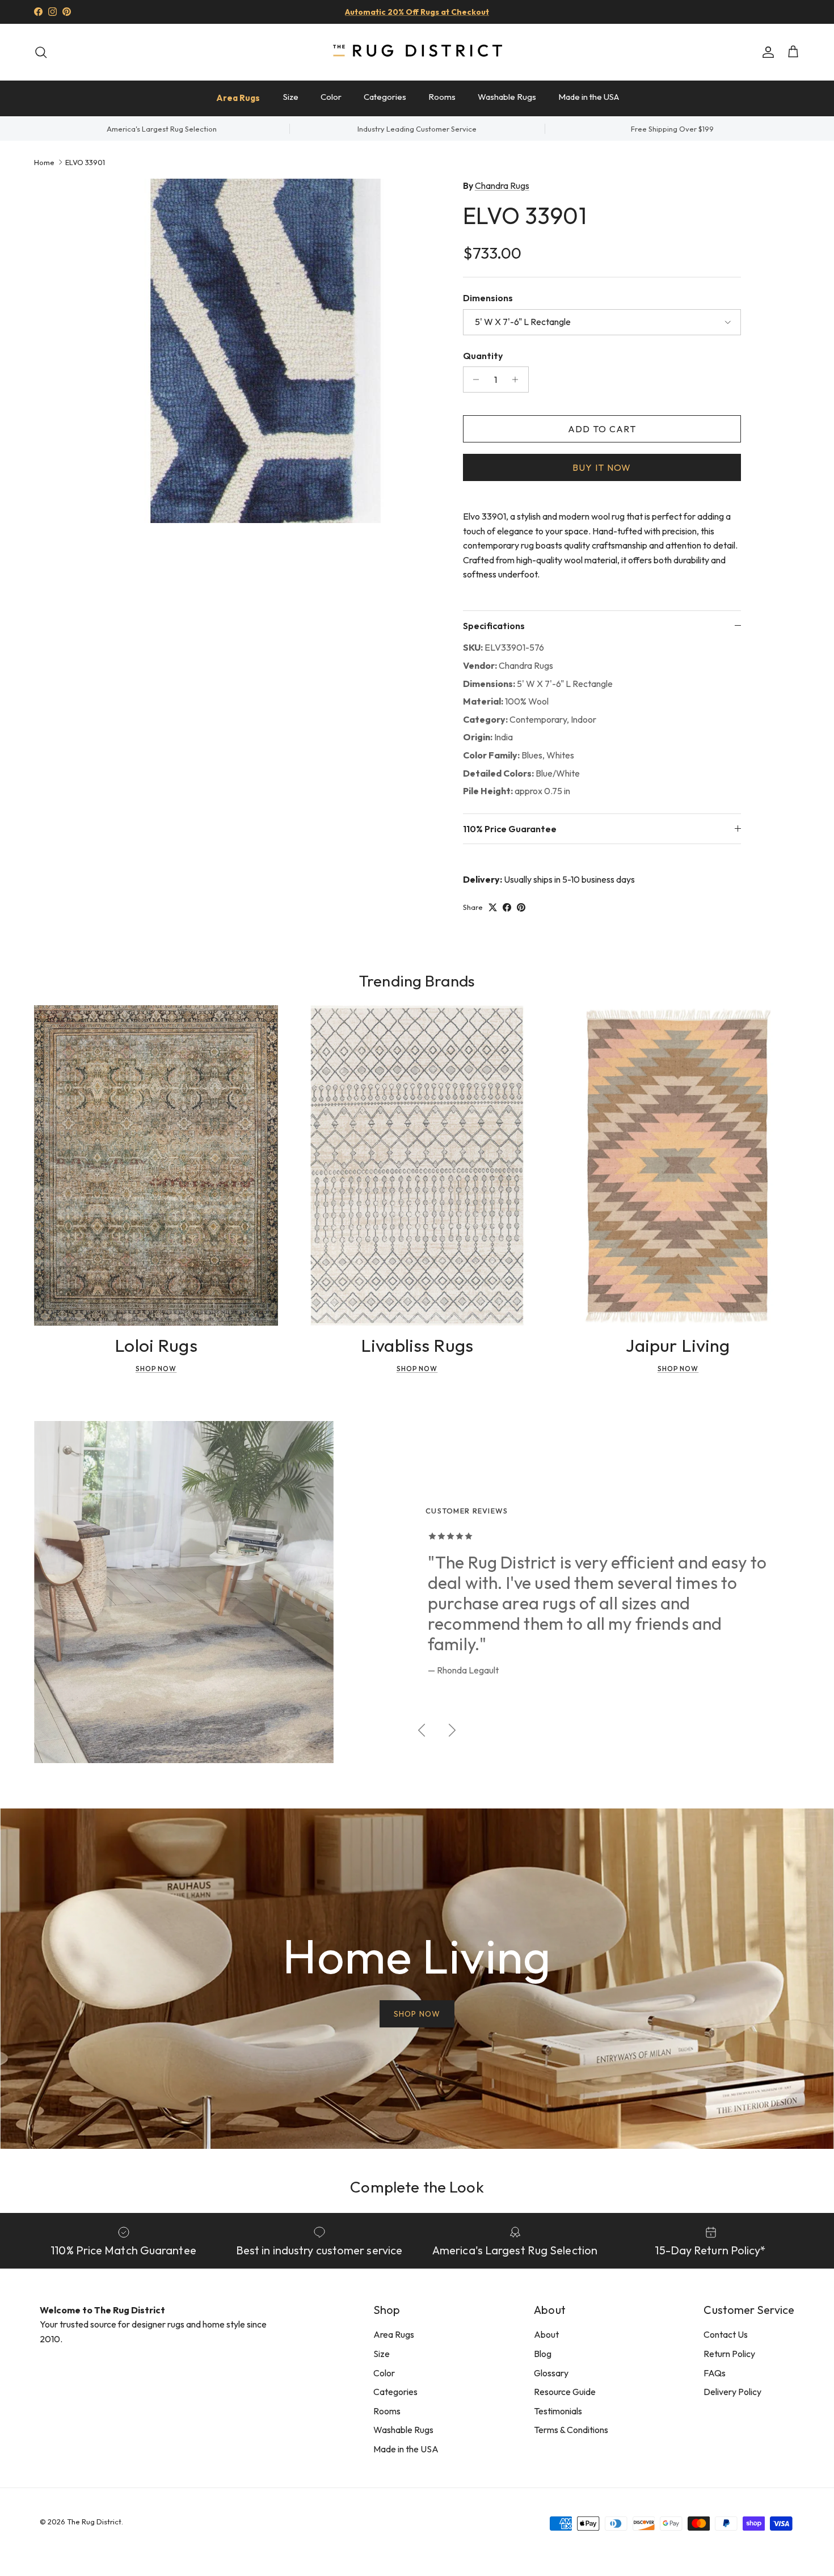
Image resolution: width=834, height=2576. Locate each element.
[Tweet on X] (493, 907)
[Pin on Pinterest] (521, 907)
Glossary (551, 2373)
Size (291, 97)
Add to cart (602, 429)
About (546, 2334)
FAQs (715, 2373)
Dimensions (488, 298)
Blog (543, 2354)
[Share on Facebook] (507, 907)
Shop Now (156, 1369)
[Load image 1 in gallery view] (266, 351)
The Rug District (94, 2522)
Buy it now (602, 467)
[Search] (41, 52)
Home (44, 162)
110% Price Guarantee (510, 829)
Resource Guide (565, 2392)
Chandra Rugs (502, 185)
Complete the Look (417, 2187)
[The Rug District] (417, 52)
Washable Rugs (507, 97)
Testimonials (558, 2411)
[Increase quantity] (518, 380)
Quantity (483, 356)
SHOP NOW (417, 2014)
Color (331, 97)
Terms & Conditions (571, 2430)
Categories (385, 97)
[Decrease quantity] (473, 380)
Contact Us (726, 2334)
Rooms (442, 97)
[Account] (766, 52)
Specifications (494, 626)
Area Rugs (238, 98)
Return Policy (729, 2354)
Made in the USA (589, 97)
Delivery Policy (732, 2392)
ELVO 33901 (85, 162)
